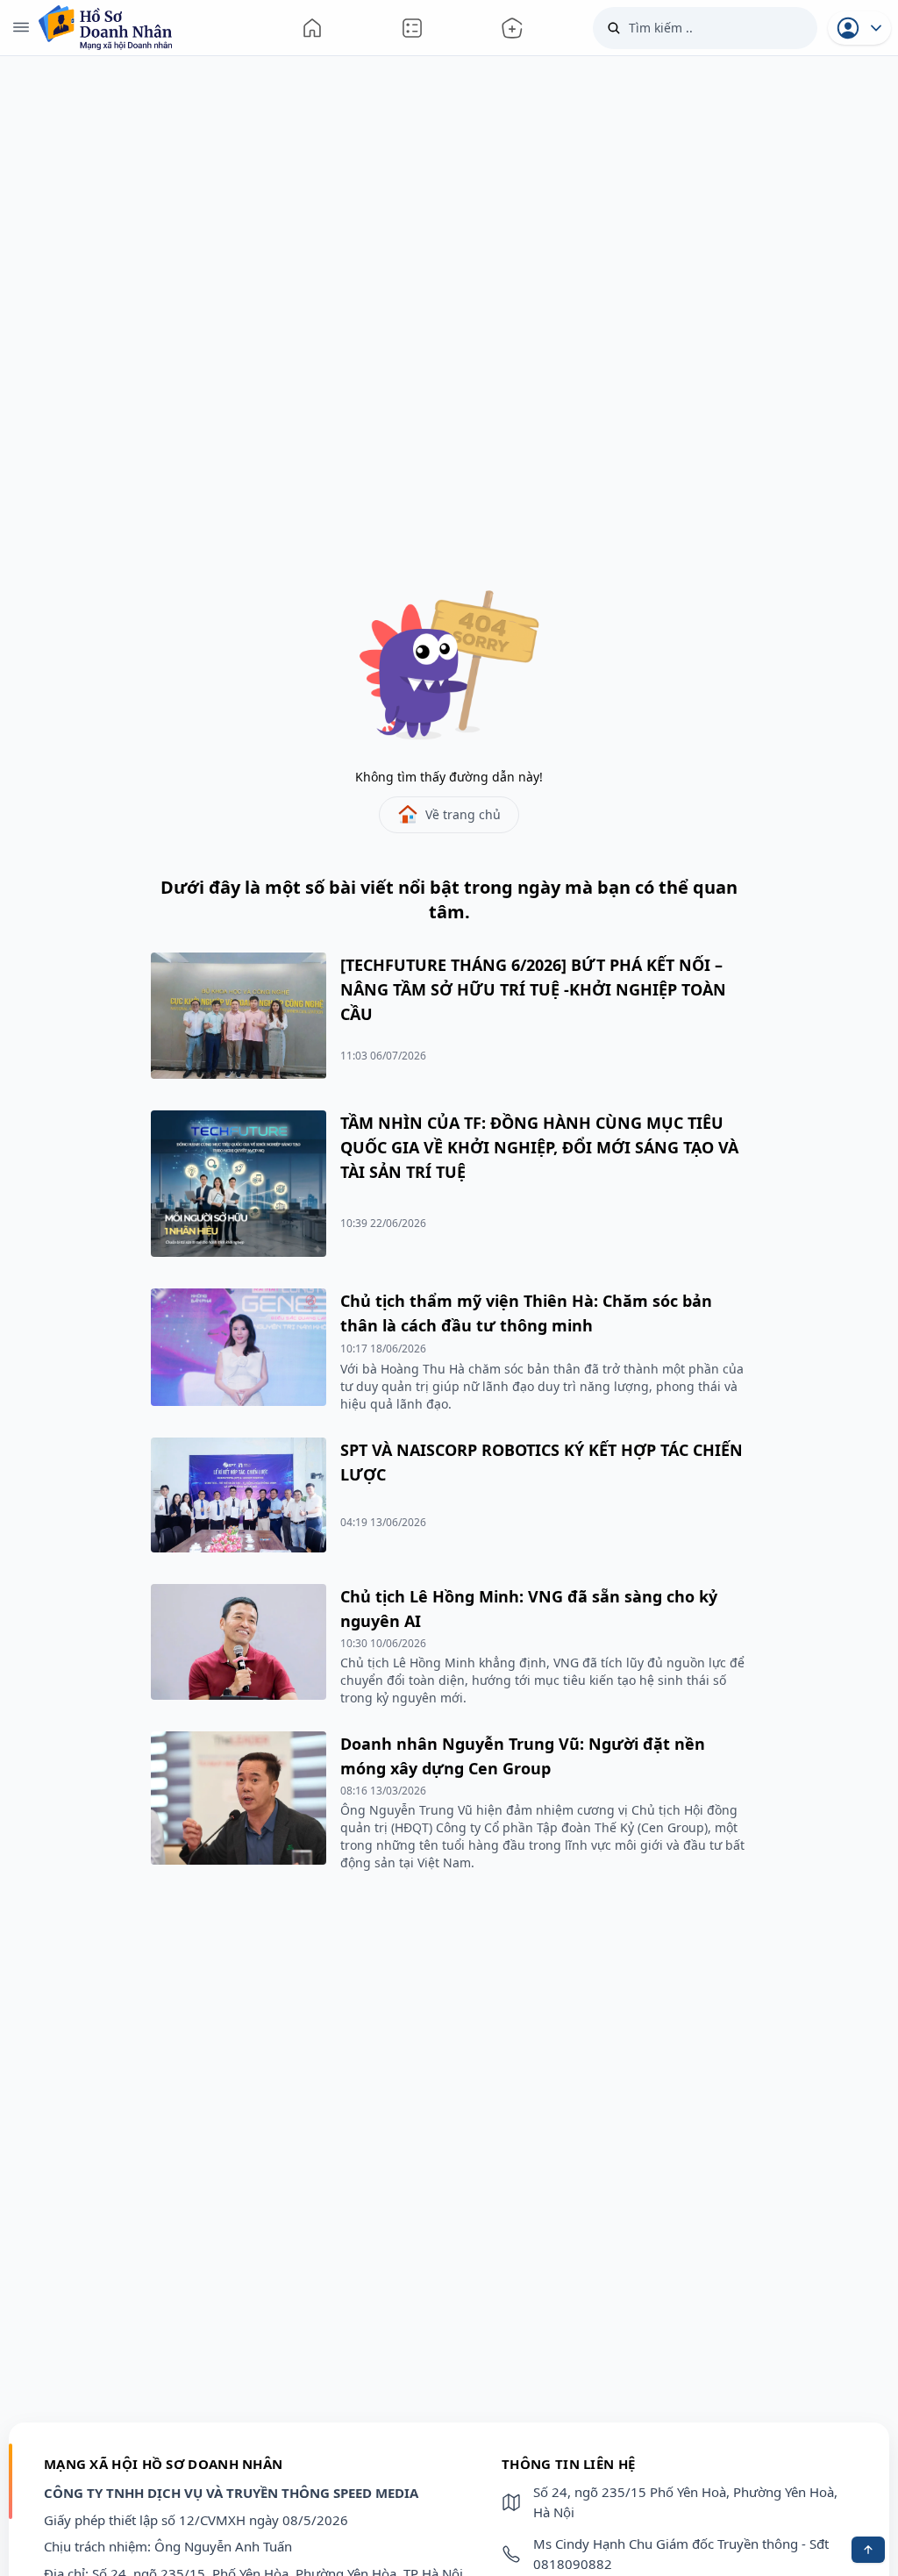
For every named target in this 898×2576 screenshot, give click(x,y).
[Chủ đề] (512, 28)
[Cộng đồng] (412, 28)
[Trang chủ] (312, 28)
